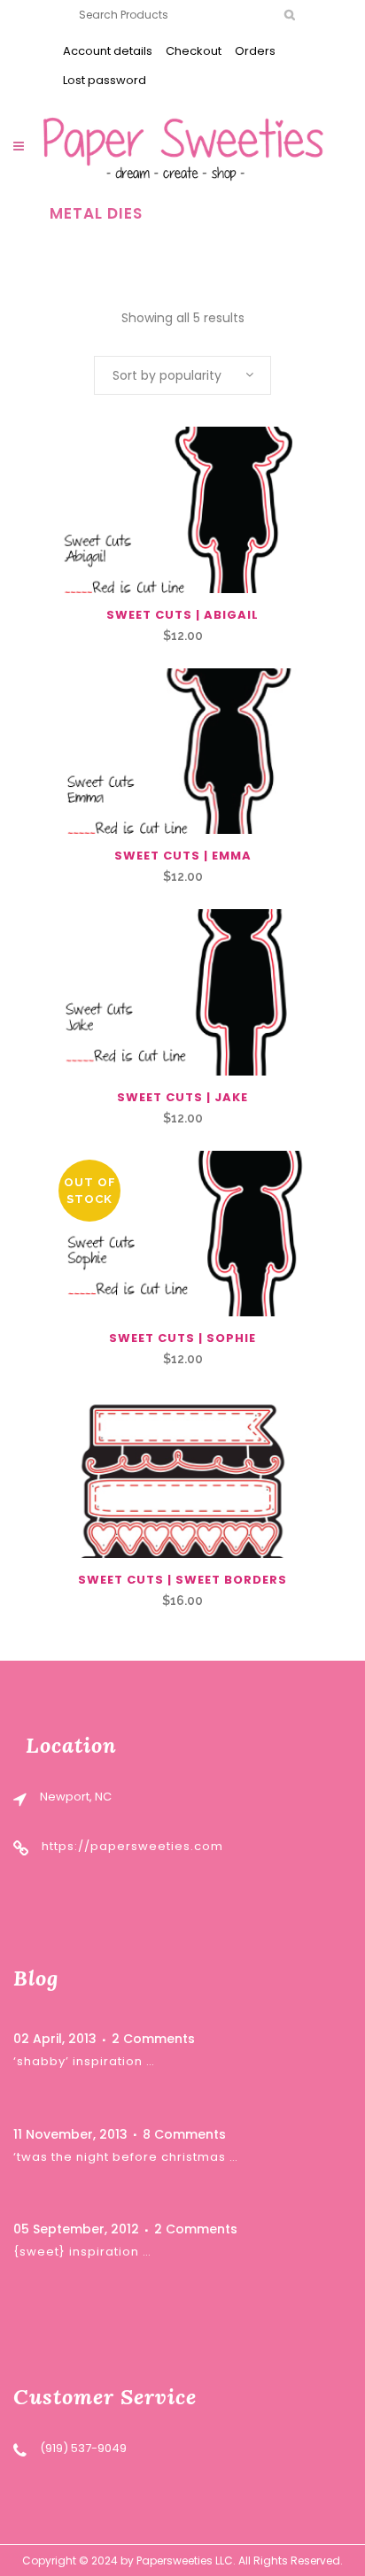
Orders (255, 51)
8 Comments (184, 2134)
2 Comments (153, 2039)
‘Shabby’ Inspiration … (84, 2061)
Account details (108, 51)
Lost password (105, 80)
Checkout (194, 51)
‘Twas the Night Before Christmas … (126, 2157)
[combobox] (182, 375)
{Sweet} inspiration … (82, 2252)
